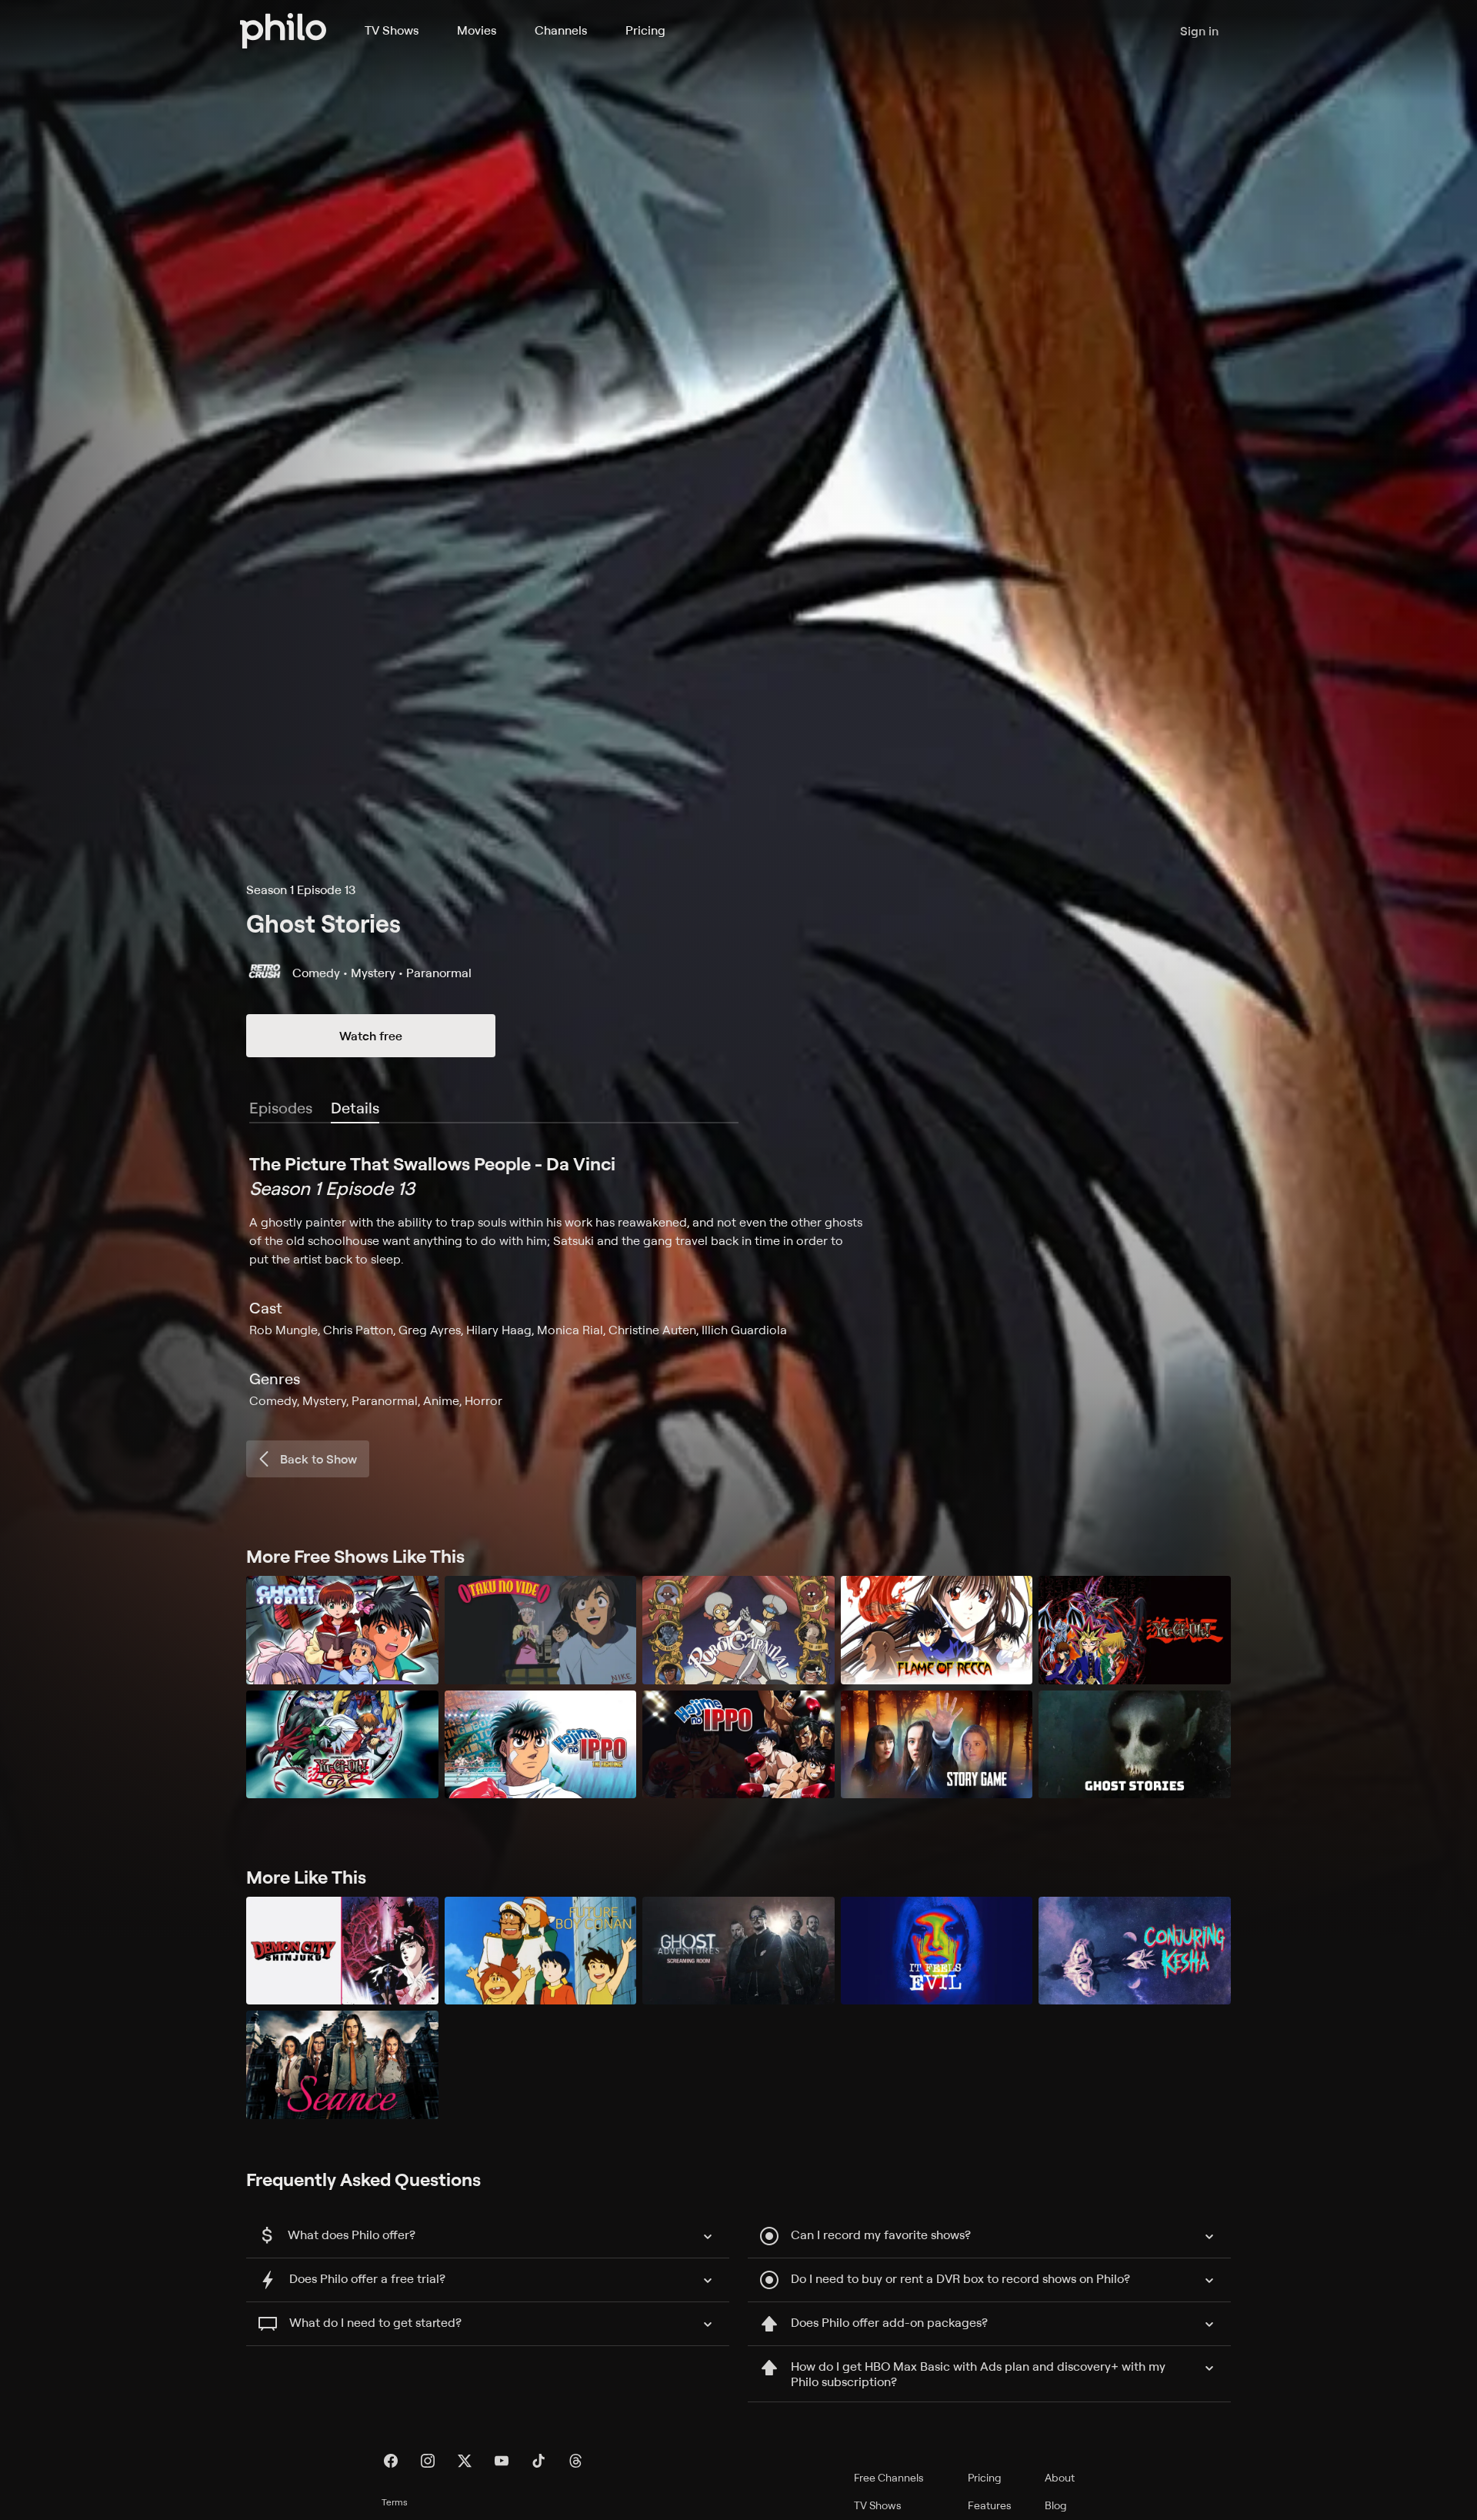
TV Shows (392, 30)
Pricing (645, 30)
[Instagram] (428, 2461)
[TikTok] (538, 2461)
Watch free (371, 1036)
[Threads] (575, 2461)
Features (990, 2505)
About (1060, 2477)
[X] (465, 2461)
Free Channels (889, 2477)
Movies (477, 30)
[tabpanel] (738, 1280)
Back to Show (318, 1459)
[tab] (355, 1109)
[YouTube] (502, 2461)
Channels (561, 30)
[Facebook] (391, 2461)
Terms (395, 2502)
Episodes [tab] (281, 1108)
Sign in (1199, 31)
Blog (1056, 2505)
